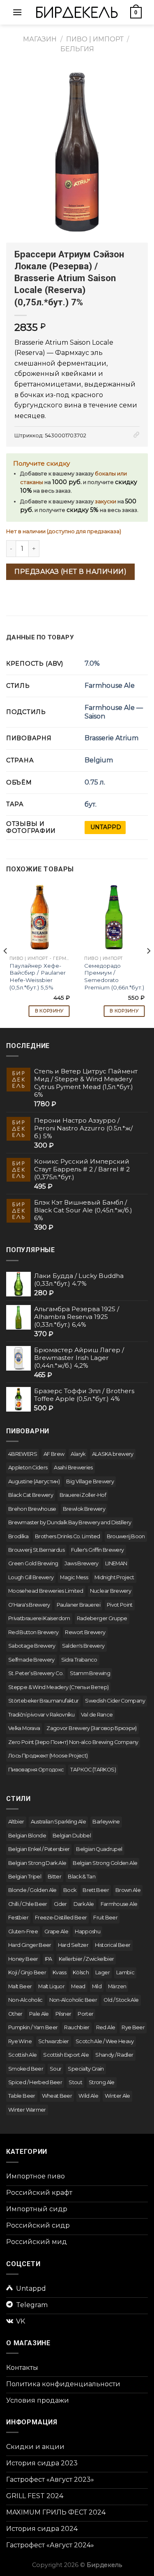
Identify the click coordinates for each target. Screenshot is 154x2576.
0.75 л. (95, 782)
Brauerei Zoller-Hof (83, 1495)
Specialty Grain (86, 2069)
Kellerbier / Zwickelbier (86, 1959)
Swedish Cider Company (115, 1701)
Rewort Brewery (85, 1632)
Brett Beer (96, 1890)
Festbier (18, 1918)
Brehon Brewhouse (32, 1509)
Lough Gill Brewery (31, 1577)
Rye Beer (133, 2027)
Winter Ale (117, 2096)
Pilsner (63, 2014)
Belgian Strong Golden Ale (105, 1863)
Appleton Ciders (28, 1468)
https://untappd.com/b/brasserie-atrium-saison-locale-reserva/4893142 (105, 828)
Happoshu (87, 1931)
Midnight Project (114, 1577)
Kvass (59, 1972)
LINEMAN (116, 1563)
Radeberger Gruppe (102, 1618)
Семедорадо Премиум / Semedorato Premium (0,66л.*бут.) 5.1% (114, 980)
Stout (75, 2082)
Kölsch (81, 1972)
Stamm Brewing (90, 1673)
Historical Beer (113, 1945)
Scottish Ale (22, 2055)
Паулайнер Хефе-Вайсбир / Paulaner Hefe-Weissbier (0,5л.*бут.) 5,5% (38, 977)
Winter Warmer (27, 2110)
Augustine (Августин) (34, 1481)
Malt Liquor (51, 1986)
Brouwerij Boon (126, 1536)
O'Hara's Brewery (29, 1605)
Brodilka (18, 1536)
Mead (78, 1986)
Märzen (117, 1986)
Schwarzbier (54, 2041)
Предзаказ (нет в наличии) (70, 572)
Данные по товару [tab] (40, 637)
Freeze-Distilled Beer (61, 1918)
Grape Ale (56, 1931)
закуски (106, 501)
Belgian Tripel (25, 1877)
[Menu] (17, 12)
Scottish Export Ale (66, 2055)
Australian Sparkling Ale (59, 1822)
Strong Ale (102, 2082)
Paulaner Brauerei (78, 1605)
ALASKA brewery (113, 1454)
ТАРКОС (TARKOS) (93, 1770)
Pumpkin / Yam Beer (33, 2027)
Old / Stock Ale (121, 2000)
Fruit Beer (105, 1918)
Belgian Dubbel (72, 1836)
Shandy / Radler (114, 2055)
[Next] (148, 951)
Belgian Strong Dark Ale (37, 1863)
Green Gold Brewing (33, 1563)
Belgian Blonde (27, 1836)
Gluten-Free (23, 1931)
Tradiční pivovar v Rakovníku (41, 1715)
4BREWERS (23, 1454)
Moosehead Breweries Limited (46, 1591)
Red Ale (106, 2027)
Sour (55, 2069)
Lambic (125, 1972)
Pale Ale (39, 2014)
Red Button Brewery (33, 1632)
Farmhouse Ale (110, 685)
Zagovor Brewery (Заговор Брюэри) (92, 1728)
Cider (60, 1904)
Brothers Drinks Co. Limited (68, 1536)
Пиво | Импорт (95, 39)
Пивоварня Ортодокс (36, 1770)
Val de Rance (97, 1715)
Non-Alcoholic (25, 2000)
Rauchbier (77, 2027)
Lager (102, 1972)
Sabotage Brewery (32, 1646)
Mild (97, 1986)
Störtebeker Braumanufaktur (43, 1701)
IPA (48, 1959)
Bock (70, 1890)
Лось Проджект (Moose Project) (48, 1756)
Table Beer (22, 2096)
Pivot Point (120, 1605)
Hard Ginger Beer (30, 1945)
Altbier (16, 1822)
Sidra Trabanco (79, 1660)
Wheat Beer (57, 2096)
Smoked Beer (26, 2069)
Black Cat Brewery (31, 1495)
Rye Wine (20, 2041)
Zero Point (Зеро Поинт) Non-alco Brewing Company (73, 1742)
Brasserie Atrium (111, 738)
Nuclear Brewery (110, 1591)
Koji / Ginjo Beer (27, 1972)
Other (15, 2014)
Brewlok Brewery (84, 1509)
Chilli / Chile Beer (28, 1904)
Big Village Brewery (90, 1481)
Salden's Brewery (83, 1646)
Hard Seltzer (73, 1945)
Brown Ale (128, 1890)
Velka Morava (24, 1728)
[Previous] (6, 951)
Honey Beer (23, 1959)
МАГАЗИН (40, 39)
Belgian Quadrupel (99, 1849)
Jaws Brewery (81, 1563)
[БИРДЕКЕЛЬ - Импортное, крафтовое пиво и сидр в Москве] (77, 12)
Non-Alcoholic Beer (73, 2000)
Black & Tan (82, 1877)
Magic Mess (74, 1577)
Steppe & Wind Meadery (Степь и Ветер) (58, 1687)
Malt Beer (20, 1986)
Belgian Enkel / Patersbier (39, 1849)
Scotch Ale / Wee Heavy (105, 2041)
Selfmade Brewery (31, 1660)
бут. (91, 804)
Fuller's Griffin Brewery (98, 1550)
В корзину (49, 1011)
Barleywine (106, 1822)
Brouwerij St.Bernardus (36, 1550)
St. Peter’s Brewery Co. (36, 1673)
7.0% (92, 663)
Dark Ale (84, 1904)
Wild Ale (88, 2096)
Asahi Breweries (73, 1468)
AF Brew (54, 1454)
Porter (85, 2014)
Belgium (99, 760)
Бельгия (77, 49)
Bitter (54, 1877)
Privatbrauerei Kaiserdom (39, 1618)
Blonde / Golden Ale (32, 1890)
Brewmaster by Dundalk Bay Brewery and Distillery (70, 1522)
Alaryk (78, 1454)
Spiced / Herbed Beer (35, 2082)
